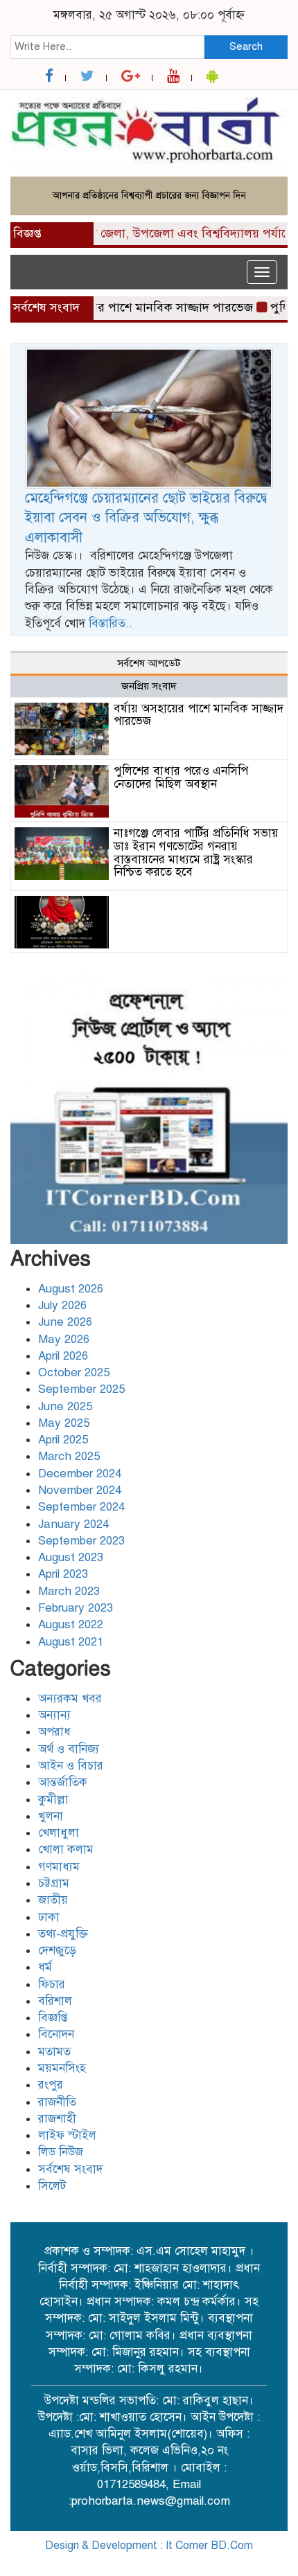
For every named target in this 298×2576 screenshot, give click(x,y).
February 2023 (76, 1608)
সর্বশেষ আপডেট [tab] (149, 663)
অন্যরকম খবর (70, 1699)
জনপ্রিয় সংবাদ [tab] (149, 686)
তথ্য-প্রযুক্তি (63, 1934)
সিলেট (52, 2186)
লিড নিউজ (61, 2152)
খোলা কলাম (66, 1849)
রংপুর (51, 2085)
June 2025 (65, 1406)
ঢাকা (49, 1917)
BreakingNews (207, 2561)
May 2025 (64, 1423)
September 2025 (81, 1389)
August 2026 (71, 1289)
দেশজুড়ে (57, 1951)
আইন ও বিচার (71, 1766)
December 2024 (80, 1474)
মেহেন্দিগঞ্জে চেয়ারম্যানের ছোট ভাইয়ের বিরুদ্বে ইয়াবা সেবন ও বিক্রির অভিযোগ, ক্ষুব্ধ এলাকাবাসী (146, 518)
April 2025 (63, 1440)
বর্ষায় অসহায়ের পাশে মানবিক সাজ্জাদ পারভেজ (129, 307)
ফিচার (52, 1984)
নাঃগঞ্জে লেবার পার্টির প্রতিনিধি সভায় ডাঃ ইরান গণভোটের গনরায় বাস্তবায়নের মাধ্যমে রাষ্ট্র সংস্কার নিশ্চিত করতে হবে (196, 853)
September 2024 (81, 1507)
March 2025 (69, 1456)
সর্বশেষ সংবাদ (70, 2169)
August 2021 (71, 1642)
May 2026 (64, 1339)
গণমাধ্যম (59, 1867)
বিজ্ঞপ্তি (53, 2018)
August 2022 (71, 1624)
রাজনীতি (57, 2102)
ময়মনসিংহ (62, 2068)
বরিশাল (55, 2001)
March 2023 (69, 1591)
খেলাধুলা (59, 1833)
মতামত (54, 2052)
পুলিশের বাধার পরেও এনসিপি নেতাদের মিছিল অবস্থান (181, 777)
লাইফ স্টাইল (67, 2135)
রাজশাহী (57, 2119)
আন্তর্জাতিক (63, 1782)
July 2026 (62, 1305)
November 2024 (80, 1490)
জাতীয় (53, 1900)
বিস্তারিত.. (111, 623)
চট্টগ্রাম (54, 1883)
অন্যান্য (54, 1715)
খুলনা (51, 1816)
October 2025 (74, 1372)
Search (246, 46)
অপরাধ (54, 1732)
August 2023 (71, 1557)
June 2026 (65, 1322)
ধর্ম (45, 1967)
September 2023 (81, 1541)
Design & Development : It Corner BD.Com (149, 2546)
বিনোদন (56, 2034)
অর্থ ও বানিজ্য (69, 1749)
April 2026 (63, 1356)
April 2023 (63, 1574)
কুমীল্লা (53, 1800)
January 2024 (73, 1524)
